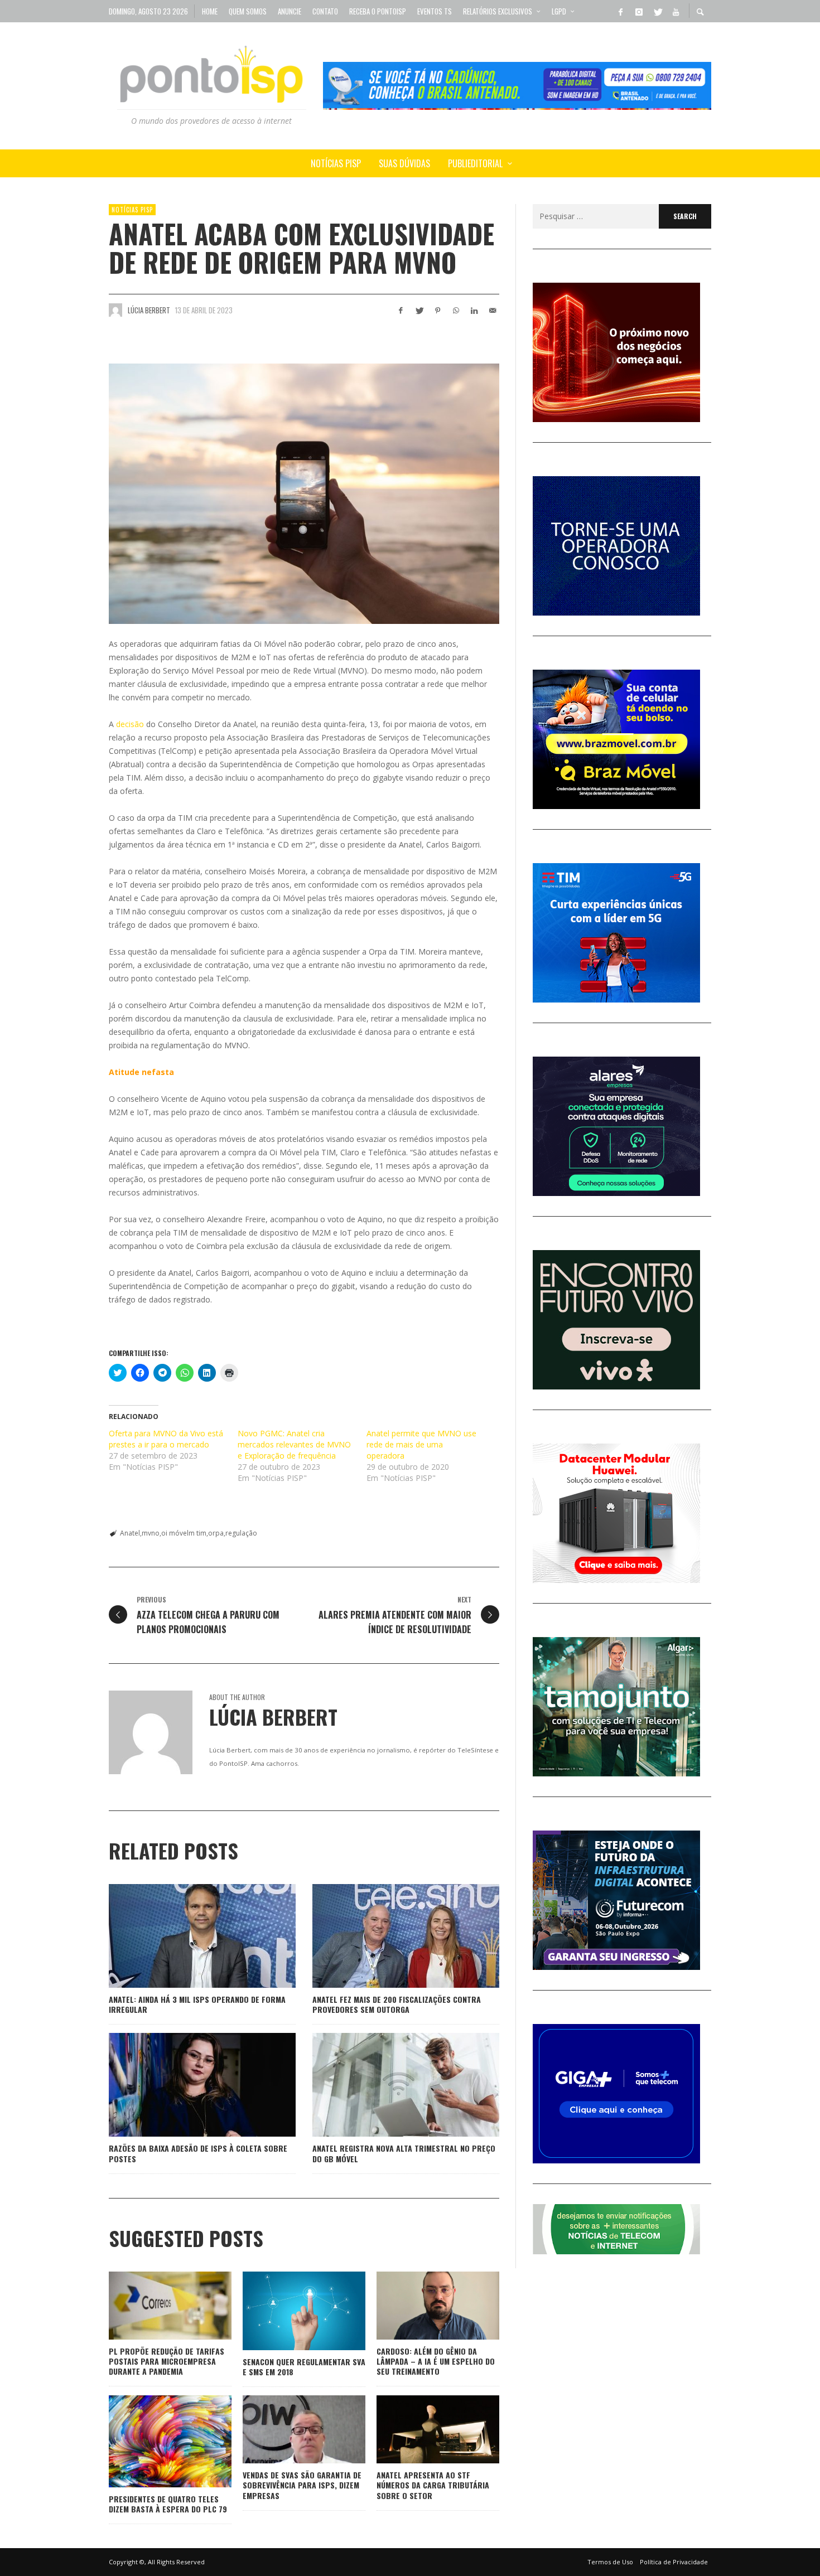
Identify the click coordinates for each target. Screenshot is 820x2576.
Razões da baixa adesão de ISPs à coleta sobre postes (198, 2153)
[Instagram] (639, 11)
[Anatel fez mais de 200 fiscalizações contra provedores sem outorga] (388, 1936)
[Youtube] (676, 11)
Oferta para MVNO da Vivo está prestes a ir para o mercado (166, 1439)
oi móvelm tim (184, 1533)
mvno (151, 1533)
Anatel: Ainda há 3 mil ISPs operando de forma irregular (197, 2004)
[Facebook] (620, 11)
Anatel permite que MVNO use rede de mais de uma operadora (421, 1444)
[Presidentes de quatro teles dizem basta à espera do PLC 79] (152, 2441)
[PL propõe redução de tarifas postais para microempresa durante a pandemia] (152, 2306)
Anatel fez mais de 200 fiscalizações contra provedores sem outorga (397, 2004)
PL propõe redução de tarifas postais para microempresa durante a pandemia (167, 2361)
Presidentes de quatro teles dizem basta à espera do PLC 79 (168, 2504)
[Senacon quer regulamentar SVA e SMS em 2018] (286, 2311)
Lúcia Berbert (149, 310)
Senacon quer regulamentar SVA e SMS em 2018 (304, 2367)
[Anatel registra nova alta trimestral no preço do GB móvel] (388, 2085)
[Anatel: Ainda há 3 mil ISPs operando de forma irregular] (185, 1936)
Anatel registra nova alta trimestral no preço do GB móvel (404, 2153)
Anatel (130, 1533)
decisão (130, 724)
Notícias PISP (132, 210)
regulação (241, 1533)
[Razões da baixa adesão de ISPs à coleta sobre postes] (185, 2085)
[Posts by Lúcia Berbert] (115, 310)
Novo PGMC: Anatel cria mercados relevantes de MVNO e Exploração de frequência (294, 1444)
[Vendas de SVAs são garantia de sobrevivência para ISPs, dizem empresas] (286, 2429)
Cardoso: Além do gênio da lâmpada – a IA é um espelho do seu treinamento (436, 2361)
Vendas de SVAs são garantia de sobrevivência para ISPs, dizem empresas (302, 2485)
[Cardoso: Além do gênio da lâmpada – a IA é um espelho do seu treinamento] (420, 2306)
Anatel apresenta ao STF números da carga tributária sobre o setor (433, 2485)
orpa (216, 1533)
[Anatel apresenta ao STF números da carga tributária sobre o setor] (420, 2429)
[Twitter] (657, 11)
